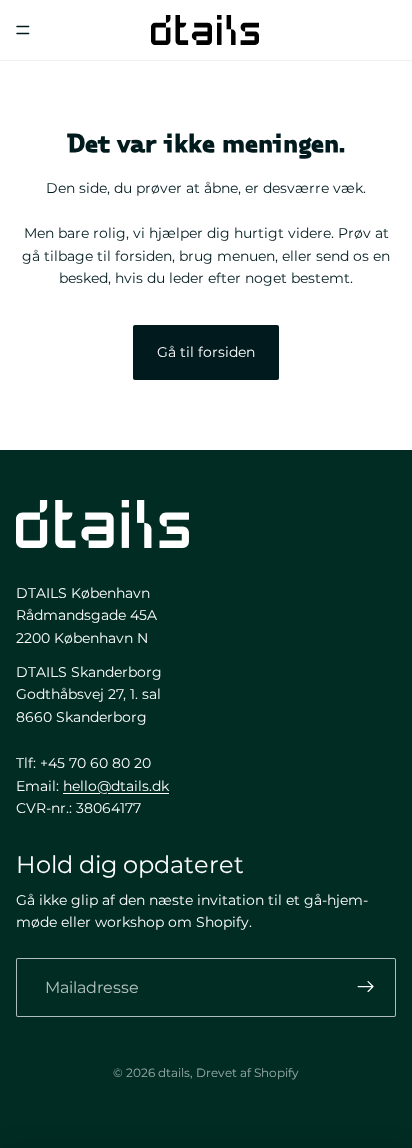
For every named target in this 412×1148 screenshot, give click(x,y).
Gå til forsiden (206, 352)
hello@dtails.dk (116, 786)
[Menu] (23, 30)
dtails (174, 1072)
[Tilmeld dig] (366, 988)
